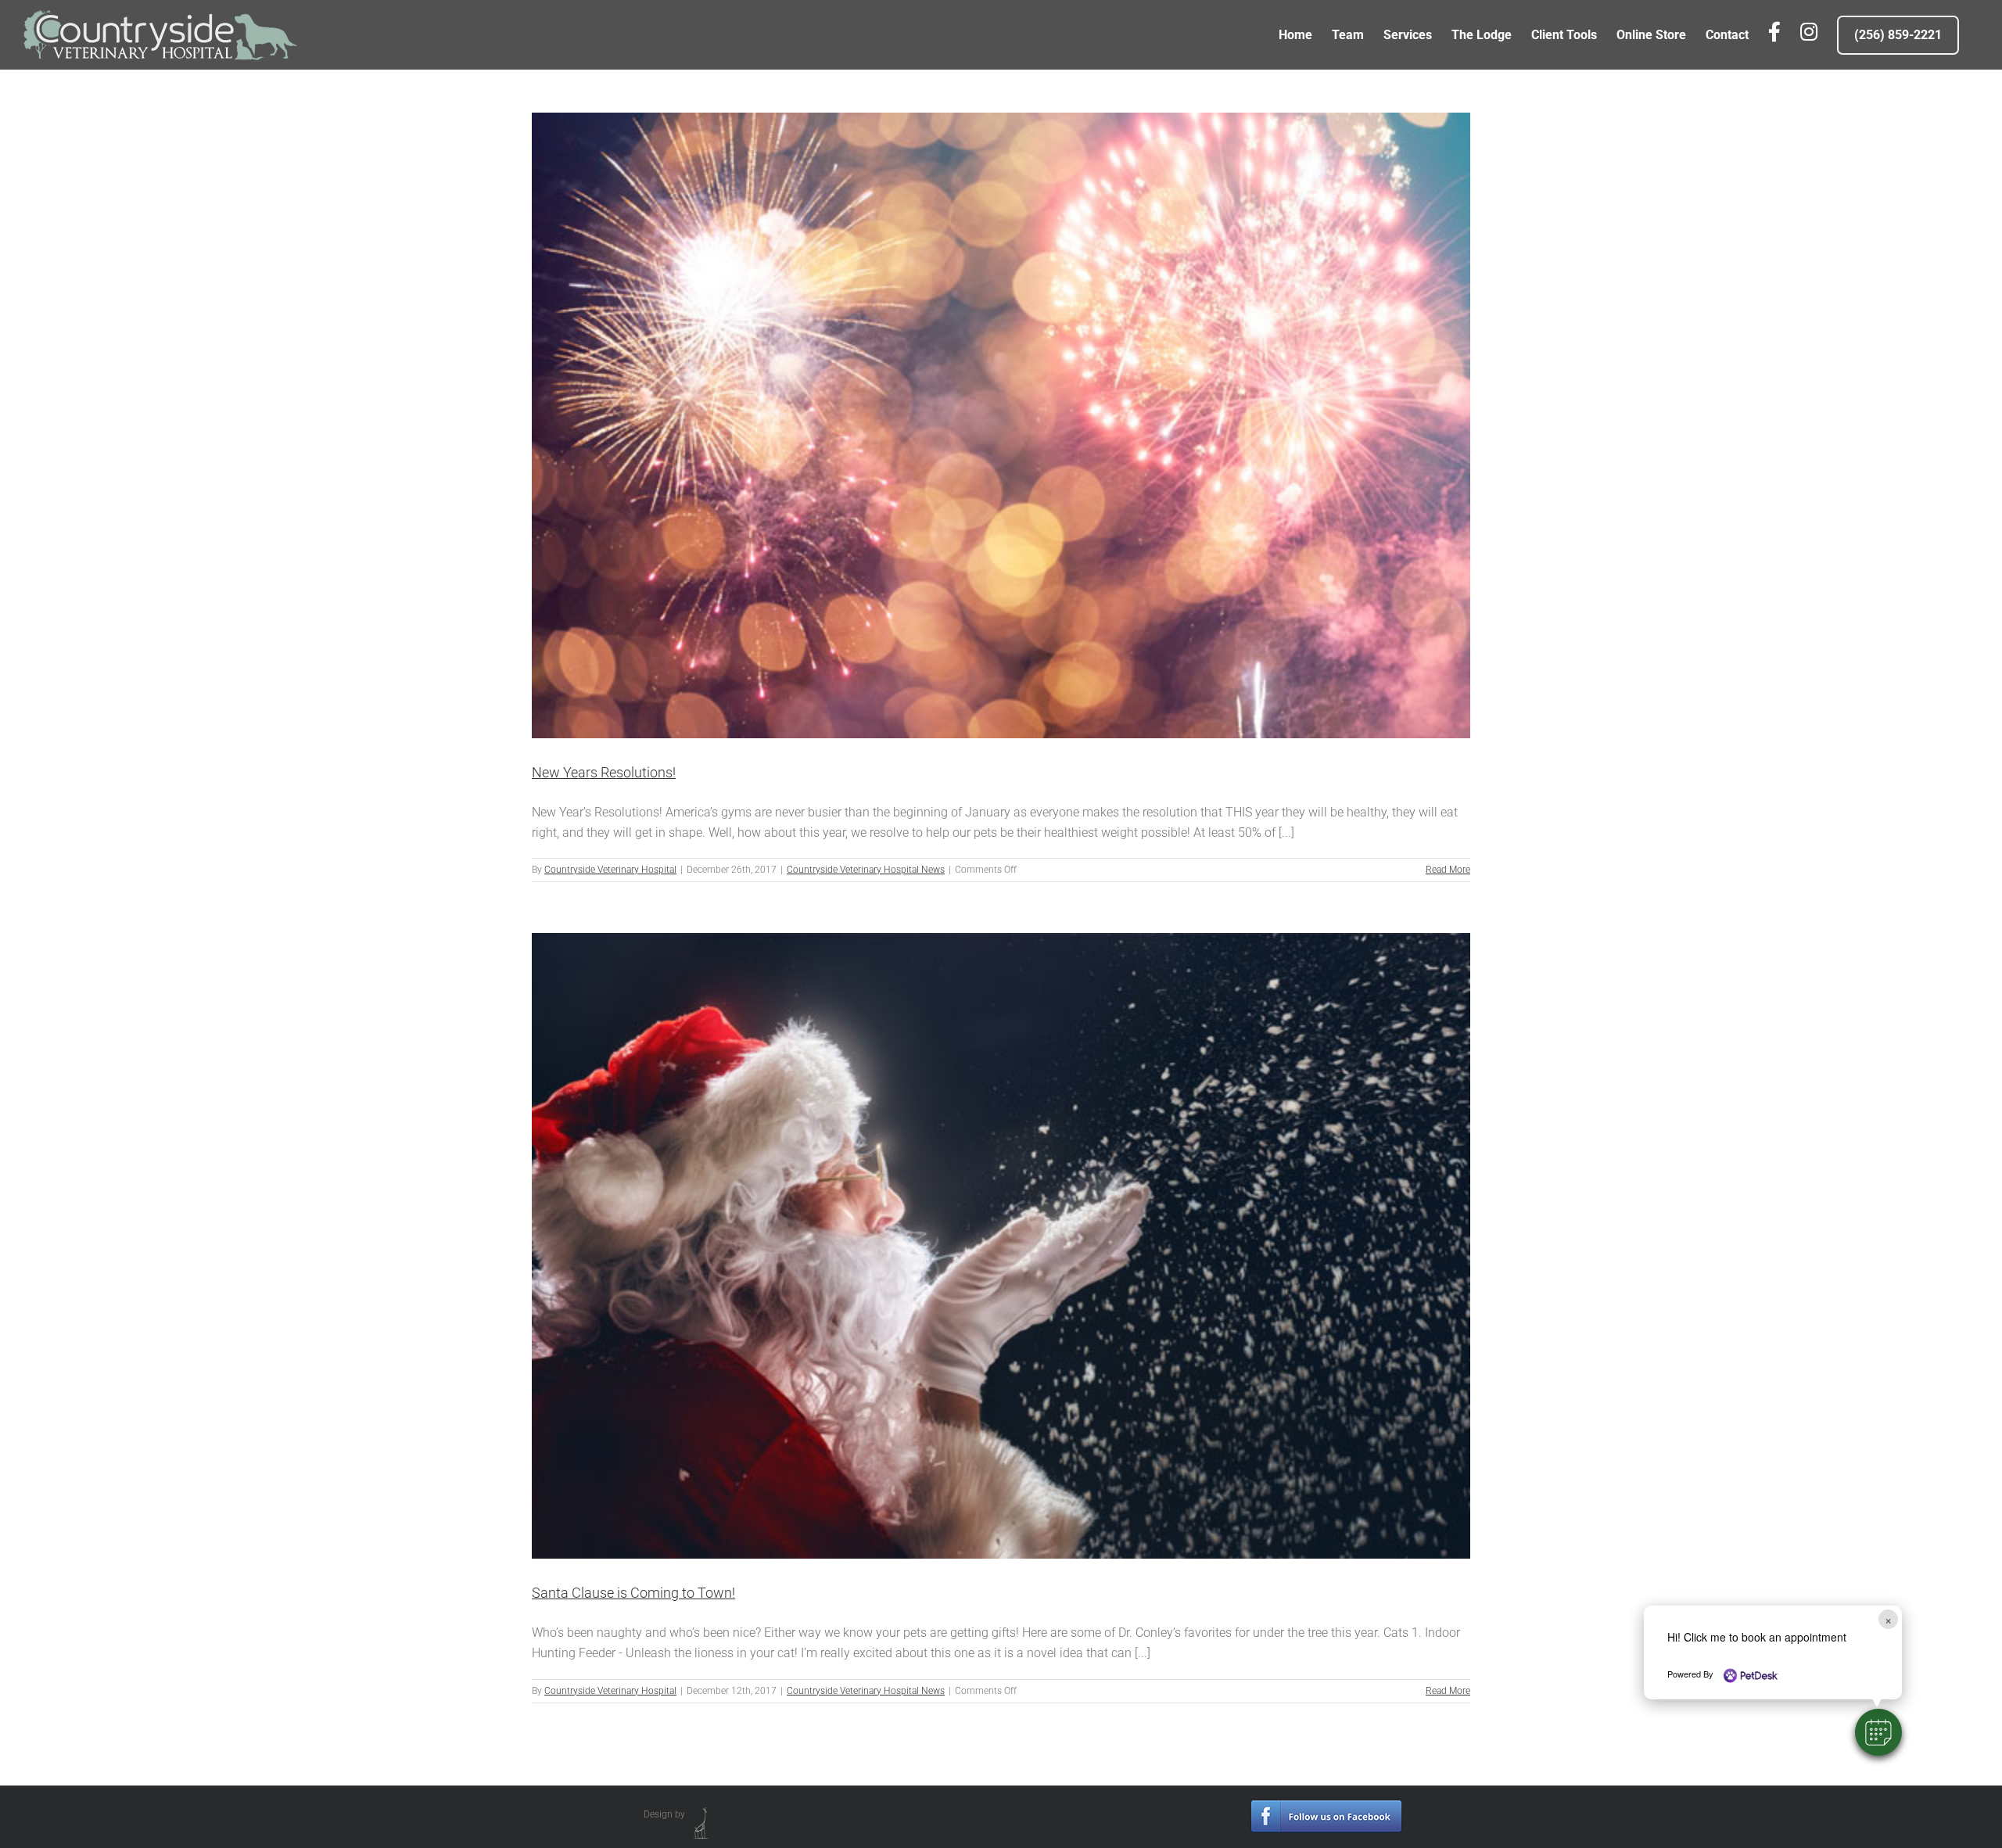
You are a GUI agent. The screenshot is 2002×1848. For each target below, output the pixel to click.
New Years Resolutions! (604, 772)
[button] (1878, 1732)
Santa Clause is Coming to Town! (633, 1593)
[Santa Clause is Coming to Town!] (1001, 1246)
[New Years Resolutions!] (1001, 425)
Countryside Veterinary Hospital (610, 870)
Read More (1448, 870)
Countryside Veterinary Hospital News (866, 870)
